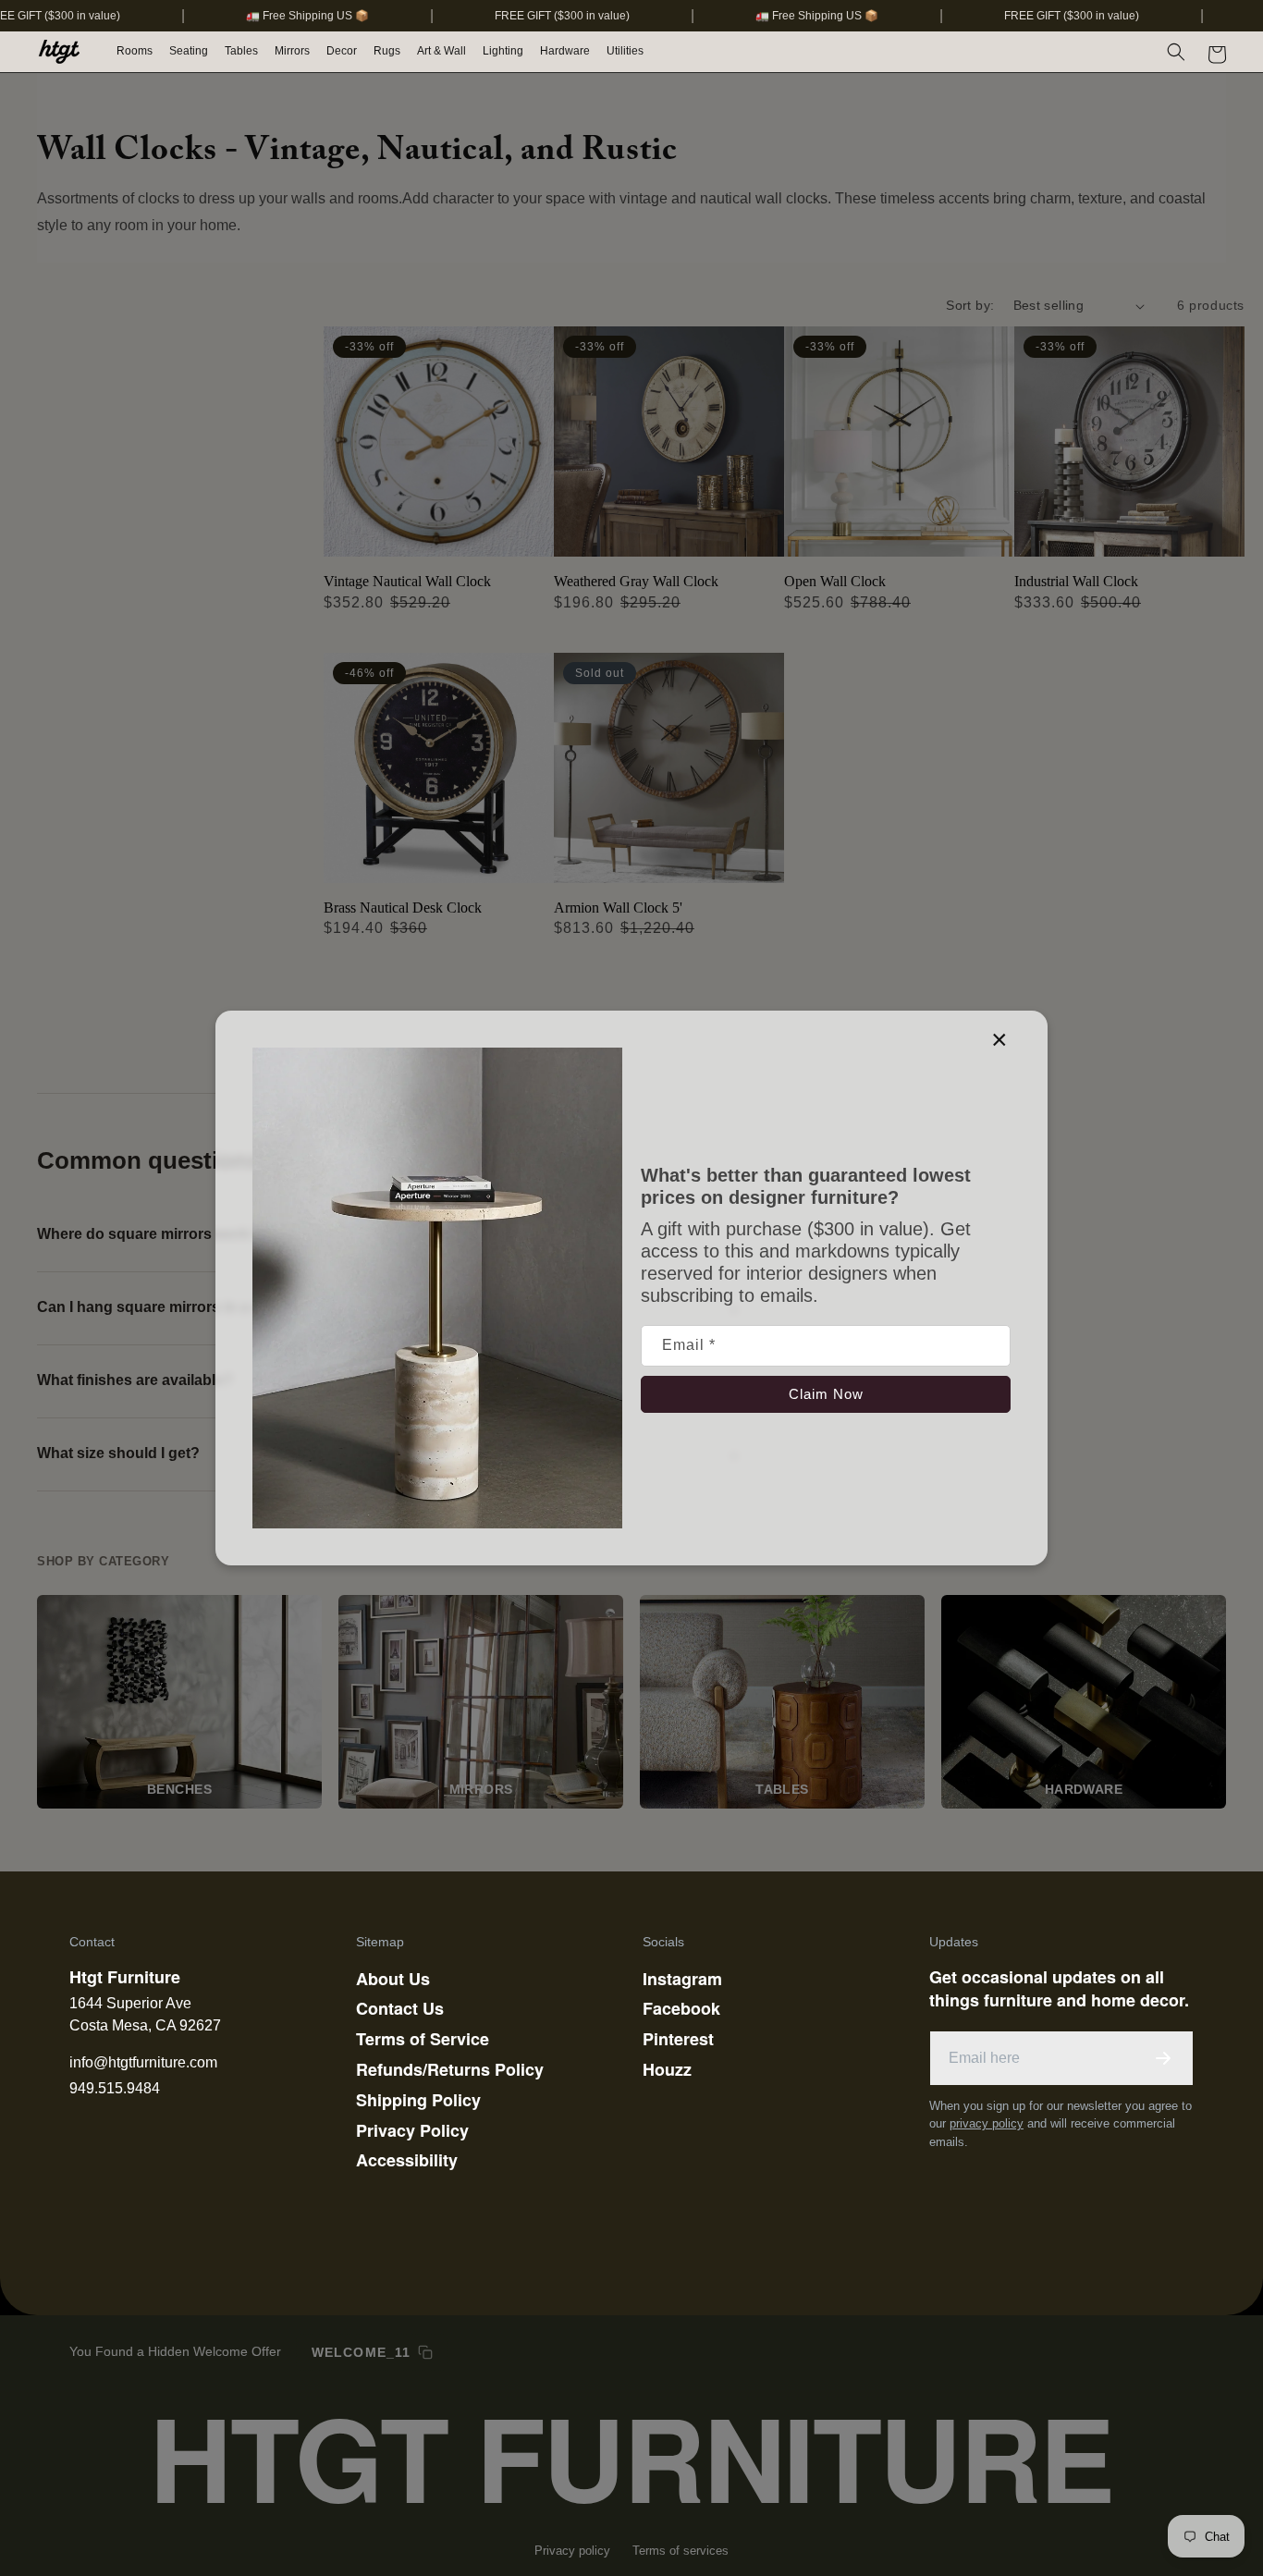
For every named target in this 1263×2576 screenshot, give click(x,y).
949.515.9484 (115, 2088)
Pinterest (678, 2039)
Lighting (503, 51)
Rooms (135, 51)
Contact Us (400, 2008)
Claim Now (826, 1394)
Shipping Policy (418, 2100)
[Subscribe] (1163, 2058)
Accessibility (407, 2160)
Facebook (681, 2008)
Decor (342, 51)
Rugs (387, 51)
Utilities (625, 51)
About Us (393, 1979)
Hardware (565, 51)
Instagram (682, 1979)
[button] (135, 52)
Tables (241, 51)
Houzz (667, 2069)
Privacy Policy (412, 2130)
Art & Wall (441, 51)
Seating (189, 51)
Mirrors (292, 51)
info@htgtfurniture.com (143, 2062)
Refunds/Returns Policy (450, 2069)
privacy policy (987, 2123)
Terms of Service (423, 2039)
